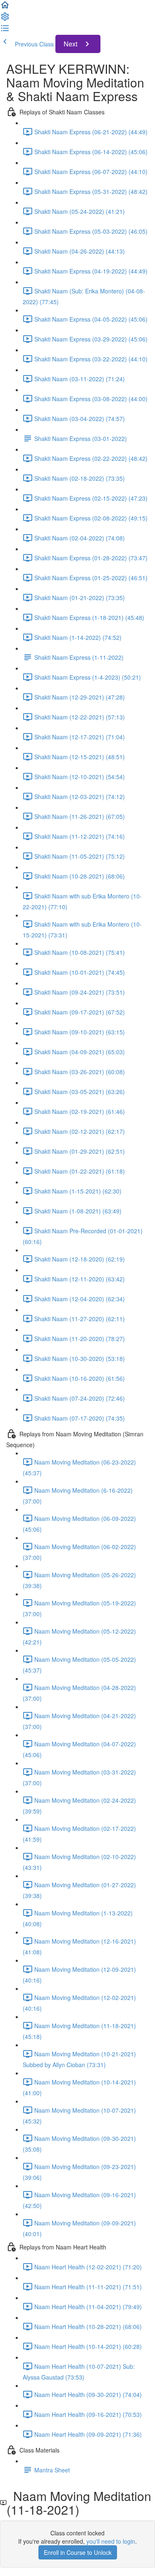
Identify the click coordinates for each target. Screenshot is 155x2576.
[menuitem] (5, 19)
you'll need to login (111, 2541)
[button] (5, 7)
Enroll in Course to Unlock (78, 2552)
